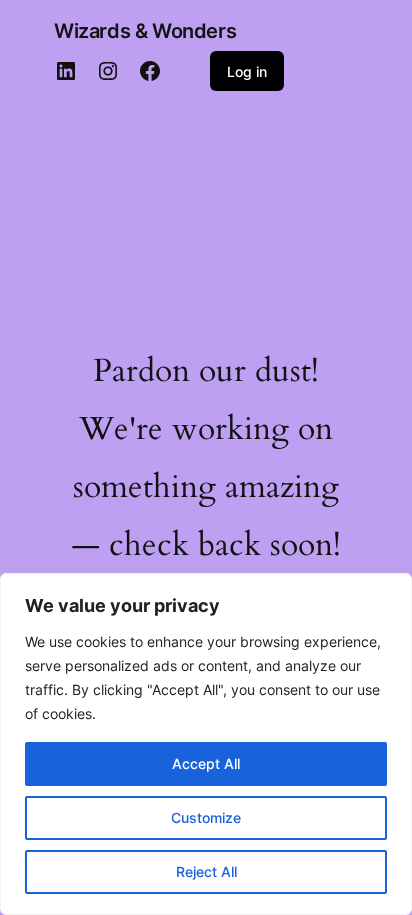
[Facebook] (150, 71)
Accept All (206, 763)
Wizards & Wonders (145, 31)
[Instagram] (108, 71)
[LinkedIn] (66, 71)
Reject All (206, 871)
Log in (247, 71)
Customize (206, 817)
